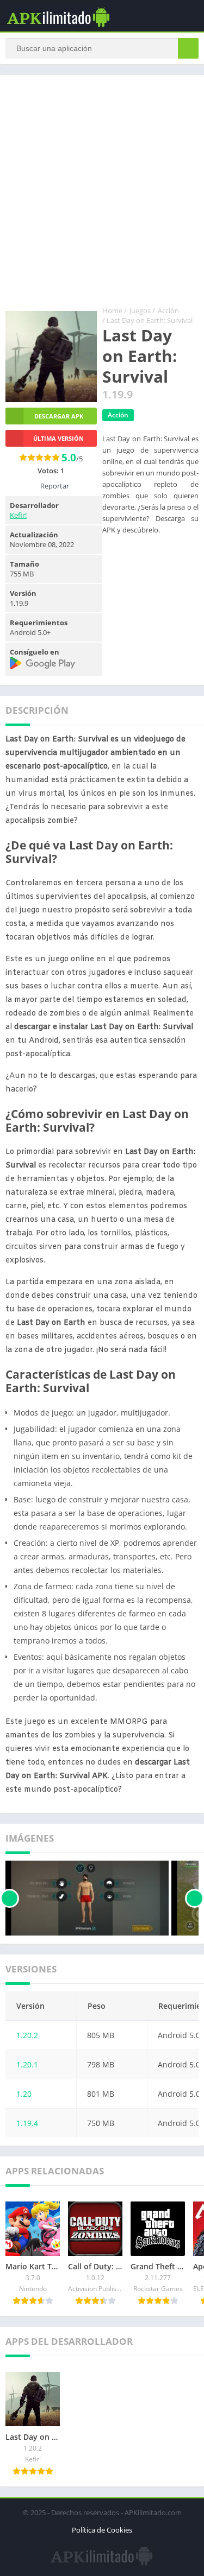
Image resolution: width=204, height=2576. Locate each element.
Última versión (58, 438)
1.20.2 (27, 2035)
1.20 (24, 2094)
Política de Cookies (102, 2530)
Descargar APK (59, 416)
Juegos (140, 310)
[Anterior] (10, 1898)
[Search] (188, 48)
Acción (168, 310)
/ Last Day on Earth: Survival (147, 320)
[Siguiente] (194, 1898)
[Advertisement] (102, 193)
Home (112, 310)
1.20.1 (27, 2064)
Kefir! (18, 515)
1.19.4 (27, 2123)
